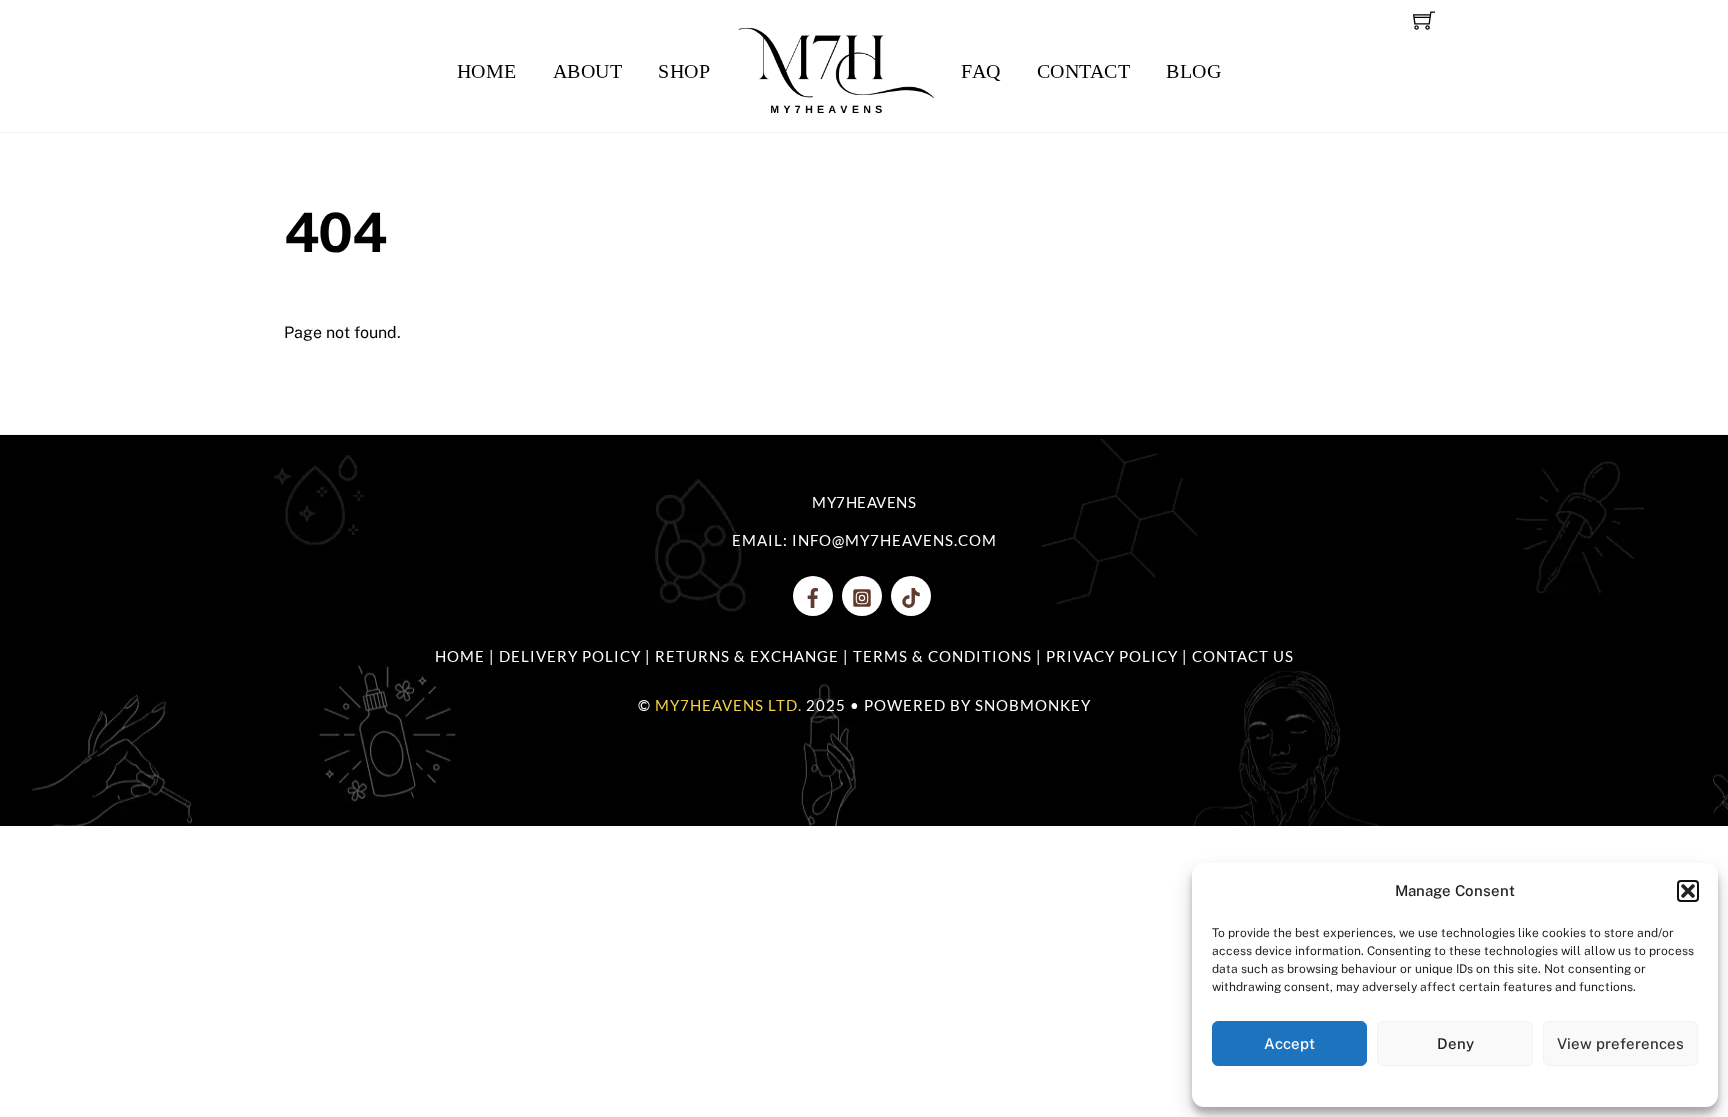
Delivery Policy (570, 656)
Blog (1193, 71)
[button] (1688, 891)
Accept (1289, 1043)
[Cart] (1424, 20)
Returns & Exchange (747, 656)
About (588, 71)
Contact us (1243, 656)
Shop (684, 71)
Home (487, 71)
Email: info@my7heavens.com (864, 540)
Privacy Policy (1112, 656)
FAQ (981, 71)
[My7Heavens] (836, 71)
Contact (1084, 71)
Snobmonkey (1033, 705)
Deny (1455, 1043)
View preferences (1620, 1043)
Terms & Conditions (942, 656)
